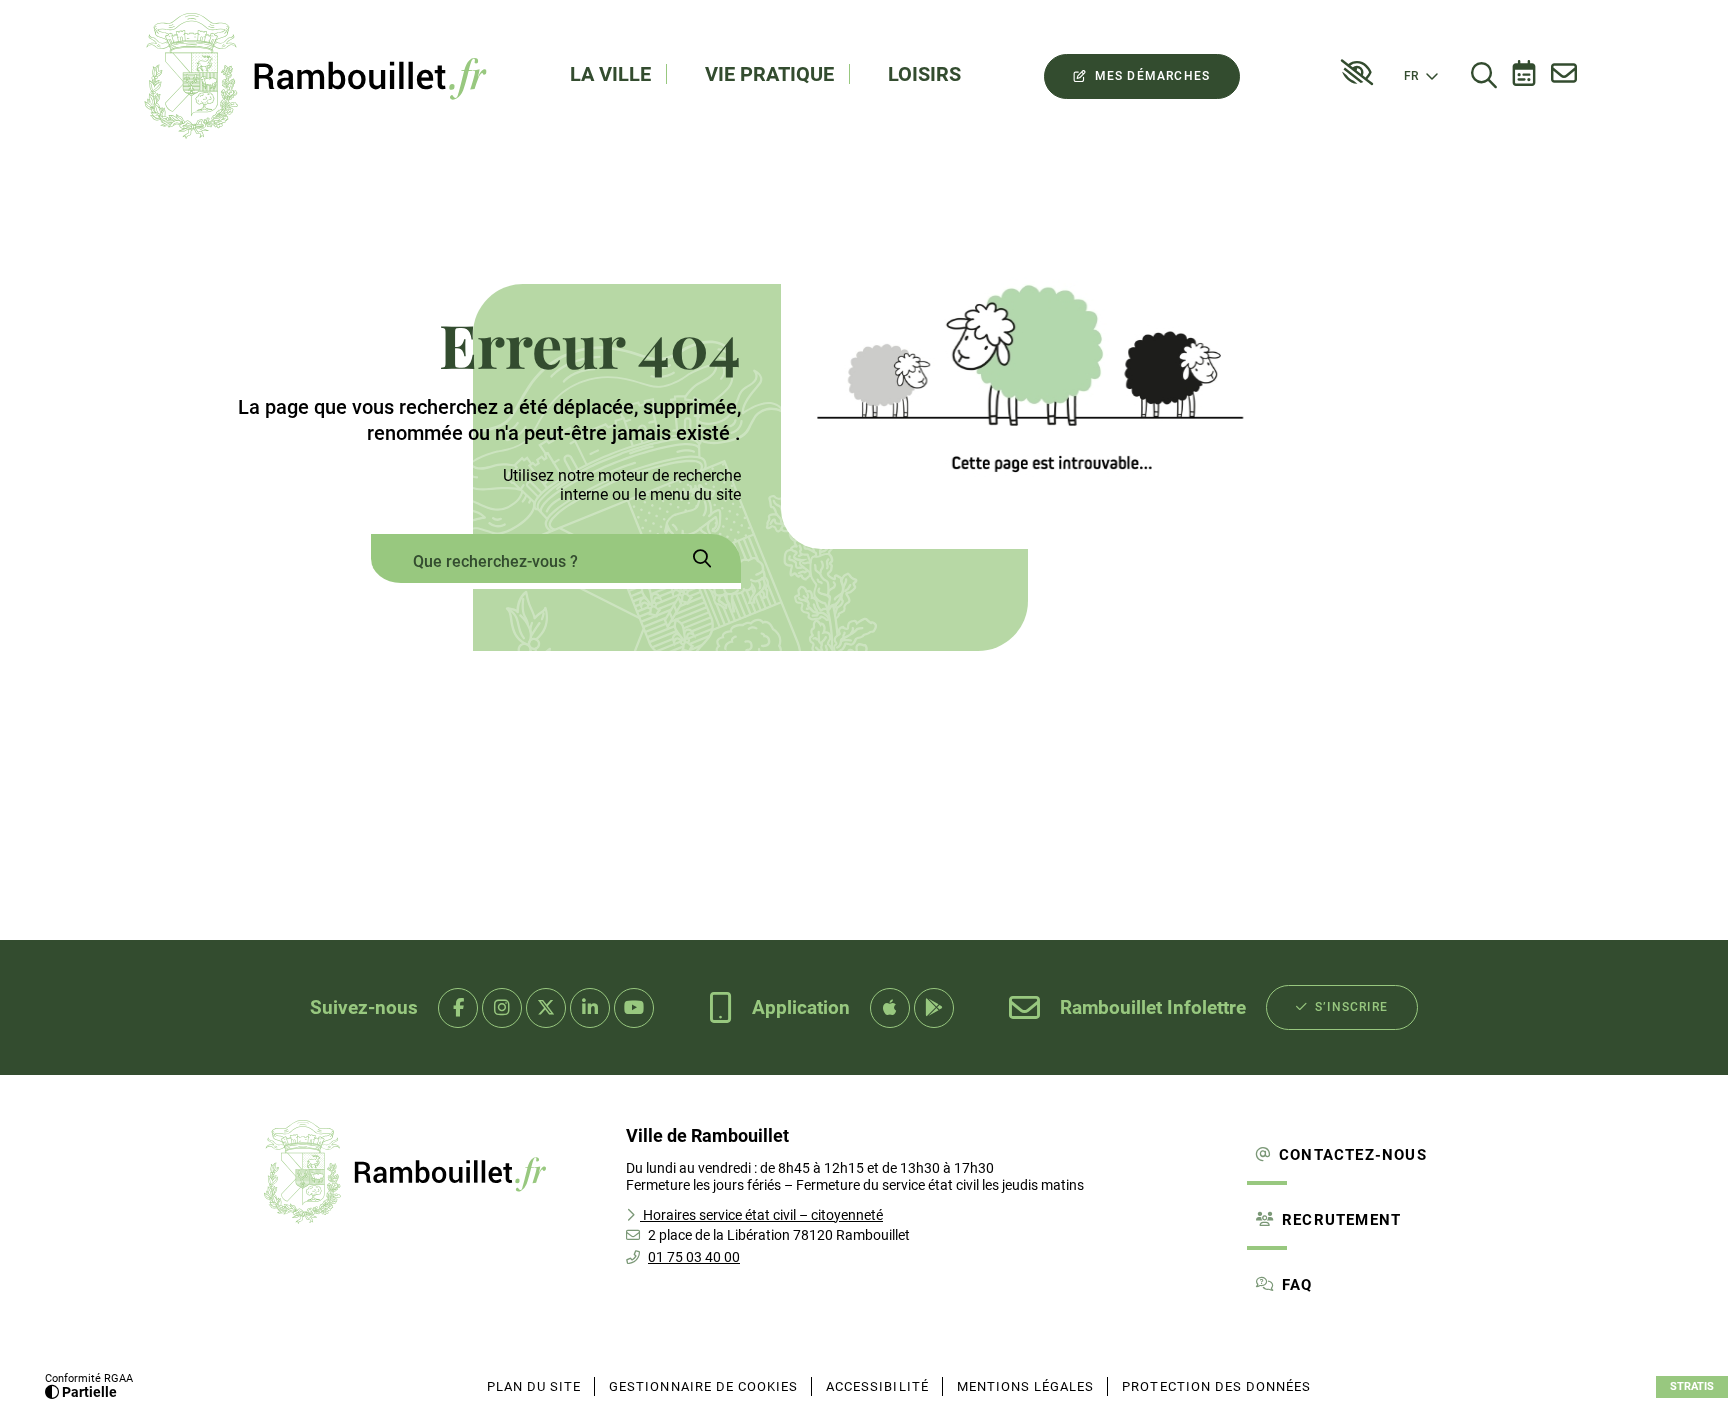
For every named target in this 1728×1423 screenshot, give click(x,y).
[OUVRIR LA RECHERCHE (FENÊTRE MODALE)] (1484, 76)
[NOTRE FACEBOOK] (458, 1008)
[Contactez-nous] (1564, 76)
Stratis (1692, 1386)
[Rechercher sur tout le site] (702, 561)
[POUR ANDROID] (934, 1008)
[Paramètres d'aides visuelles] (1357, 73)
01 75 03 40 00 (694, 1257)
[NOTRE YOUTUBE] (634, 1008)
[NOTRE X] (546, 1008)
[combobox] (517, 561)
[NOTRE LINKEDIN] (590, 1008)
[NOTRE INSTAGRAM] (502, 1008)
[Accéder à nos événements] (1524, 76)
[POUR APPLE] (890, 1008)
